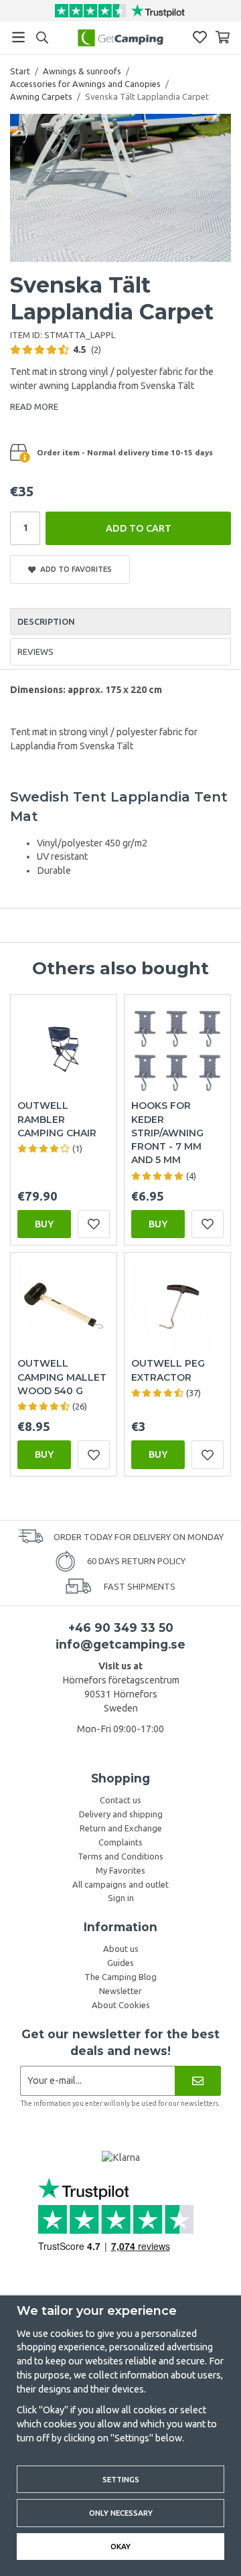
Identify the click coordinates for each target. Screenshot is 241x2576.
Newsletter (120, 1991)
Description (46, 621)
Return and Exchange (121, 1828)
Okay (120, 2546)
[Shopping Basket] (223, 37)
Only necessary (121, 2513)
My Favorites (120, 1870)
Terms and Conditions (120, 1856)
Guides (120, 1963)
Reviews (35, 652)
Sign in (121, 1898)
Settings (121, 2479)
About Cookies (121, 2005)
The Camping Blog (120, 1977)
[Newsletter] (198, 2081)
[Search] (42, 37)
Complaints (120, 1842)
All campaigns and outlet (120, 1884)
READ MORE (34, 406)
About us (121, 1949)
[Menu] (18, 37)
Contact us (120, 1800)
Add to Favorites (74, 569)
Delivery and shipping (121, 1814)
